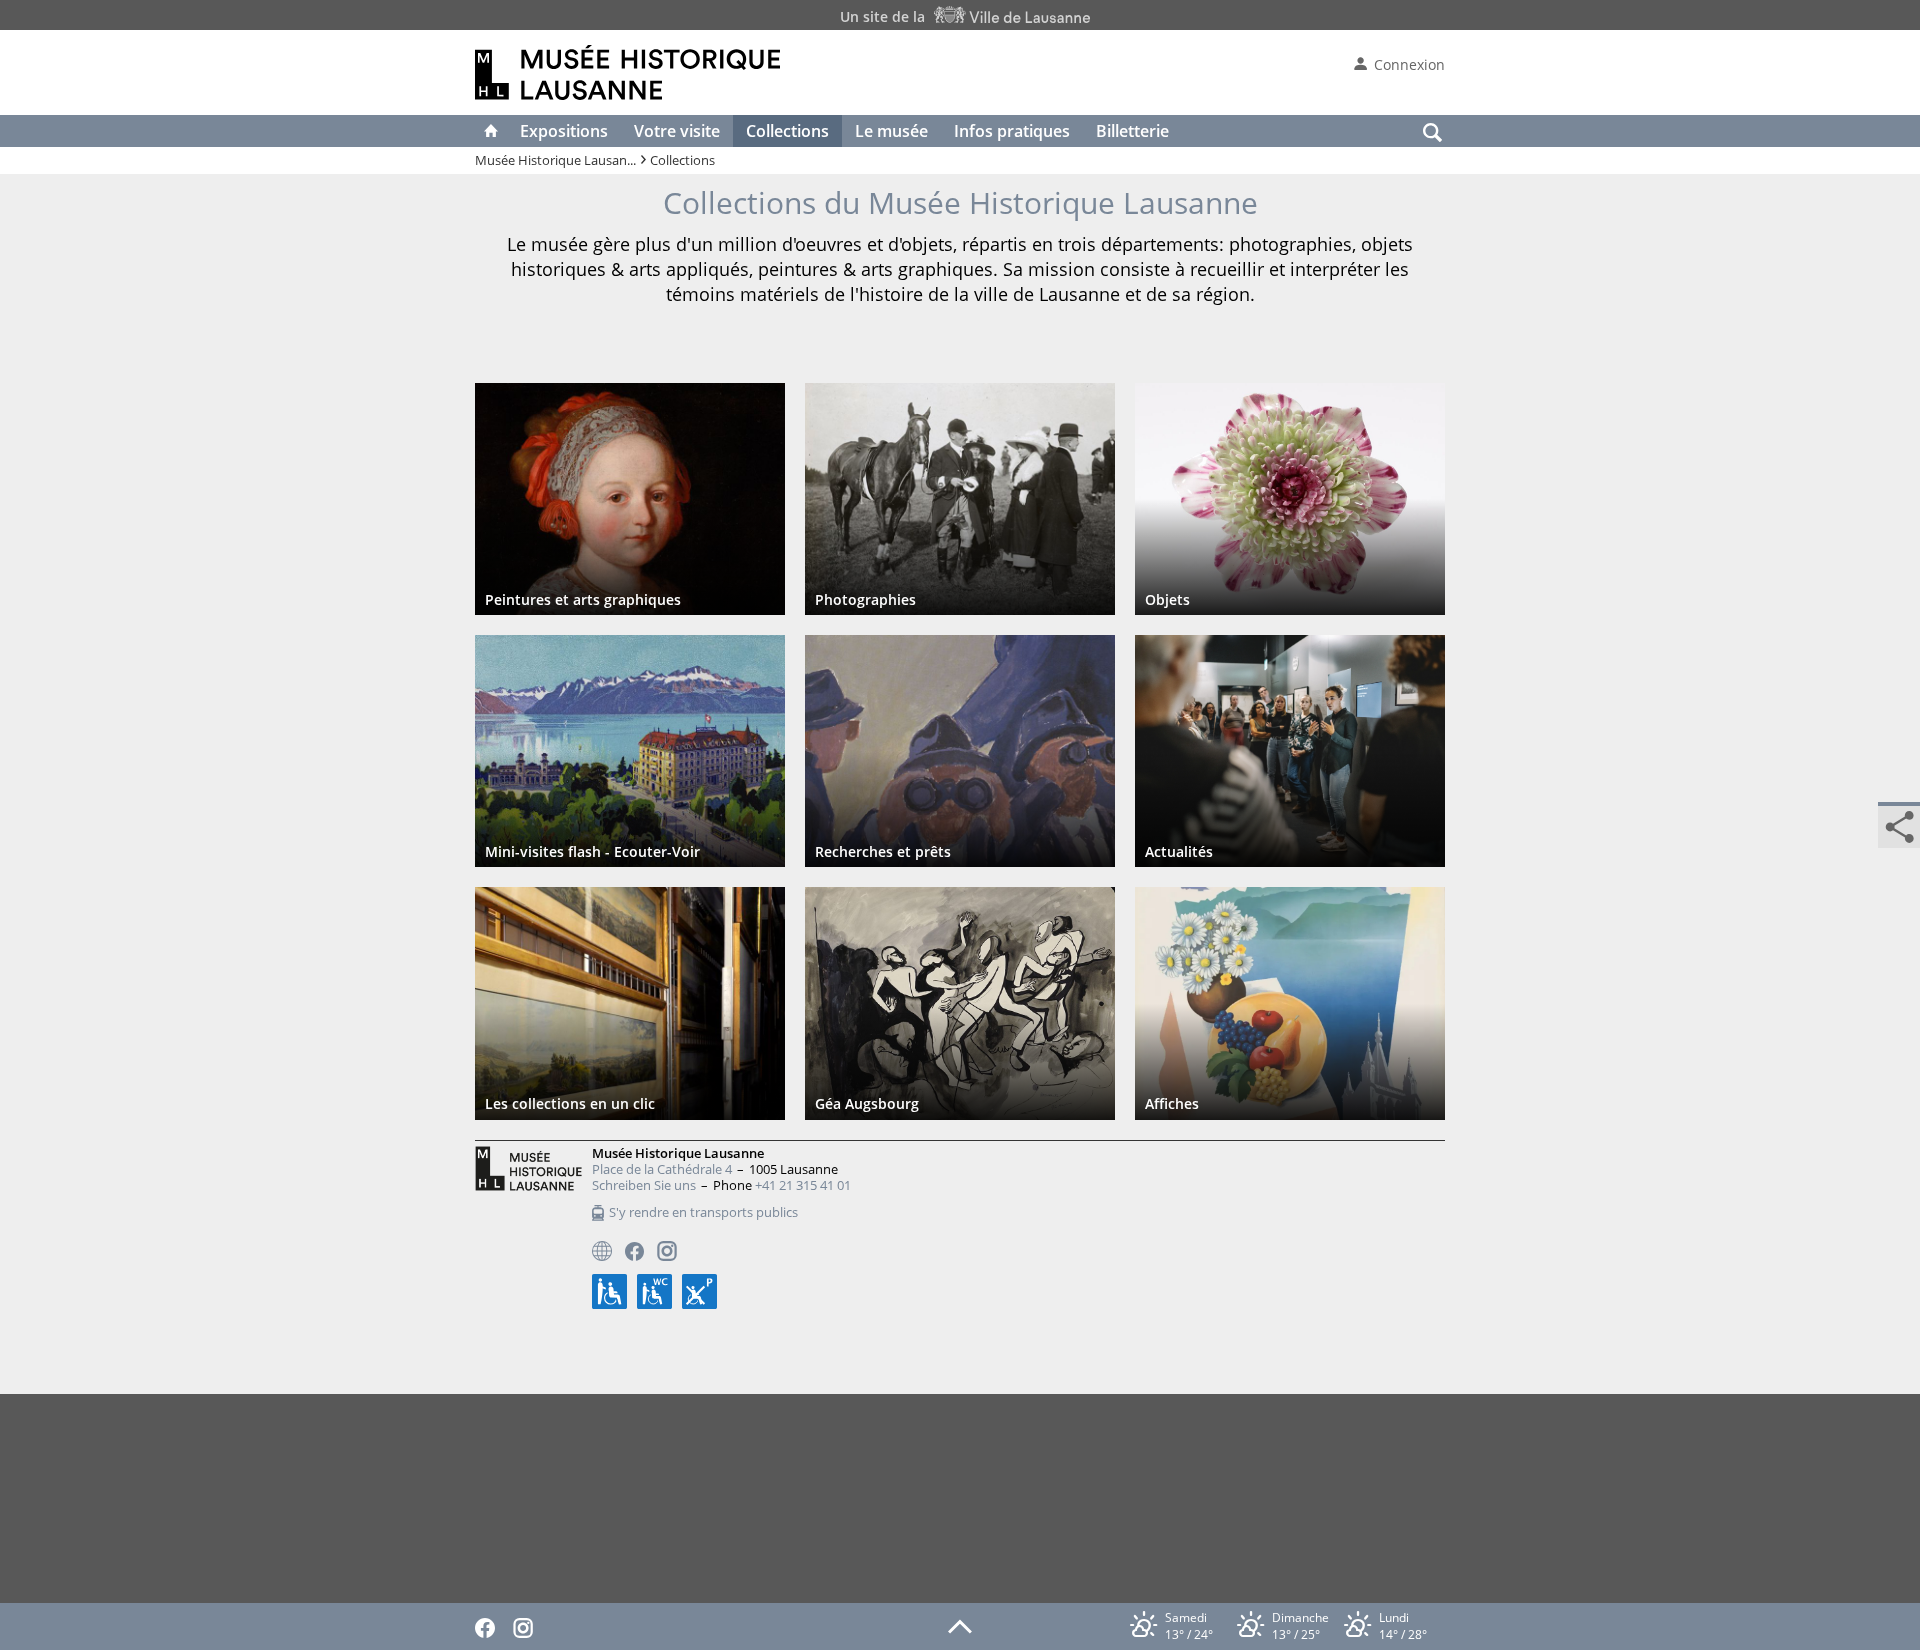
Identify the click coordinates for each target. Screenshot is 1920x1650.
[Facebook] (634, 1251)
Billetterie (1132, 131)
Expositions (564, 131)
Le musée (891, 131)
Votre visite (677, 131)
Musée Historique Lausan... (555, 160)
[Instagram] (667, 1251)
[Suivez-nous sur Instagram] (528, 1626)
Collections (787, 131)
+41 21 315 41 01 (803, 1185)
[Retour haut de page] (960, 1625)
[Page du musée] (602, 1251)
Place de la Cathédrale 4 (662, 1169)
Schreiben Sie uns (644, 1185)
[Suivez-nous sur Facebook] (490, 1626)
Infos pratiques (1012, 131)
